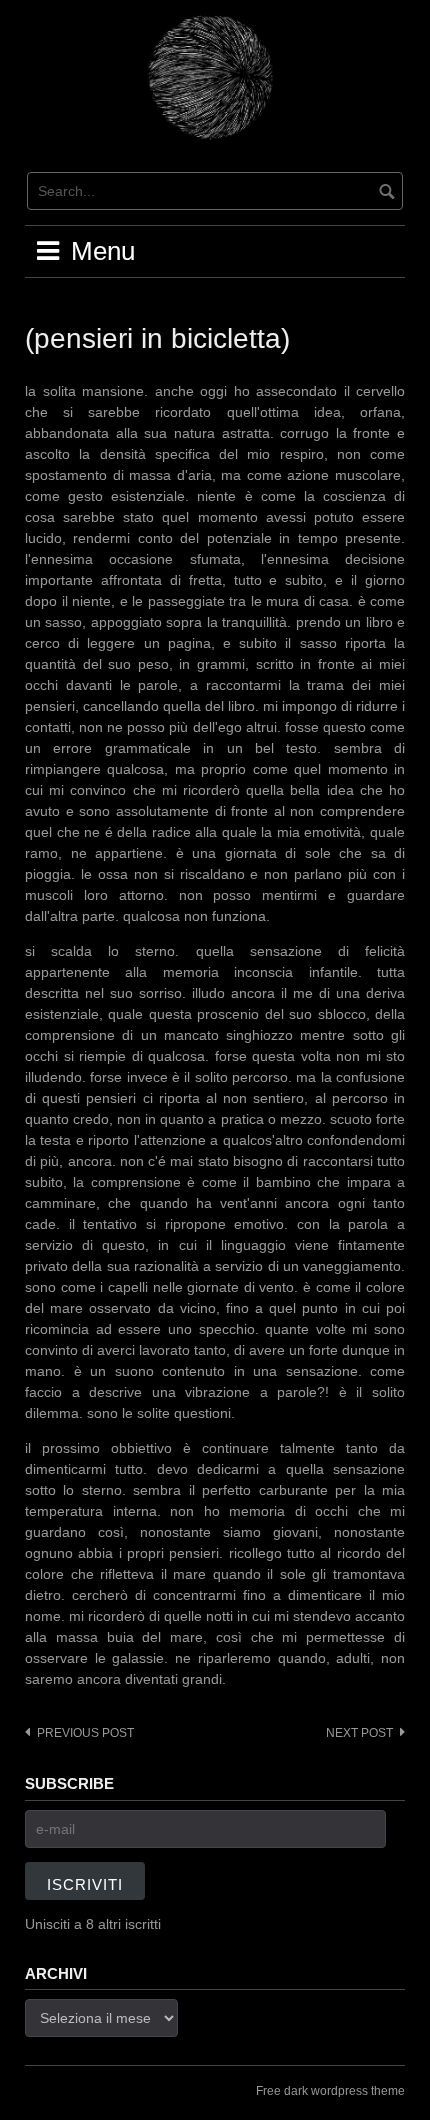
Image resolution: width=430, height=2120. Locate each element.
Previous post (85, 1733)
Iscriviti (85, 1884)
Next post (359, 1733)
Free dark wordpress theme (330, 2091)
